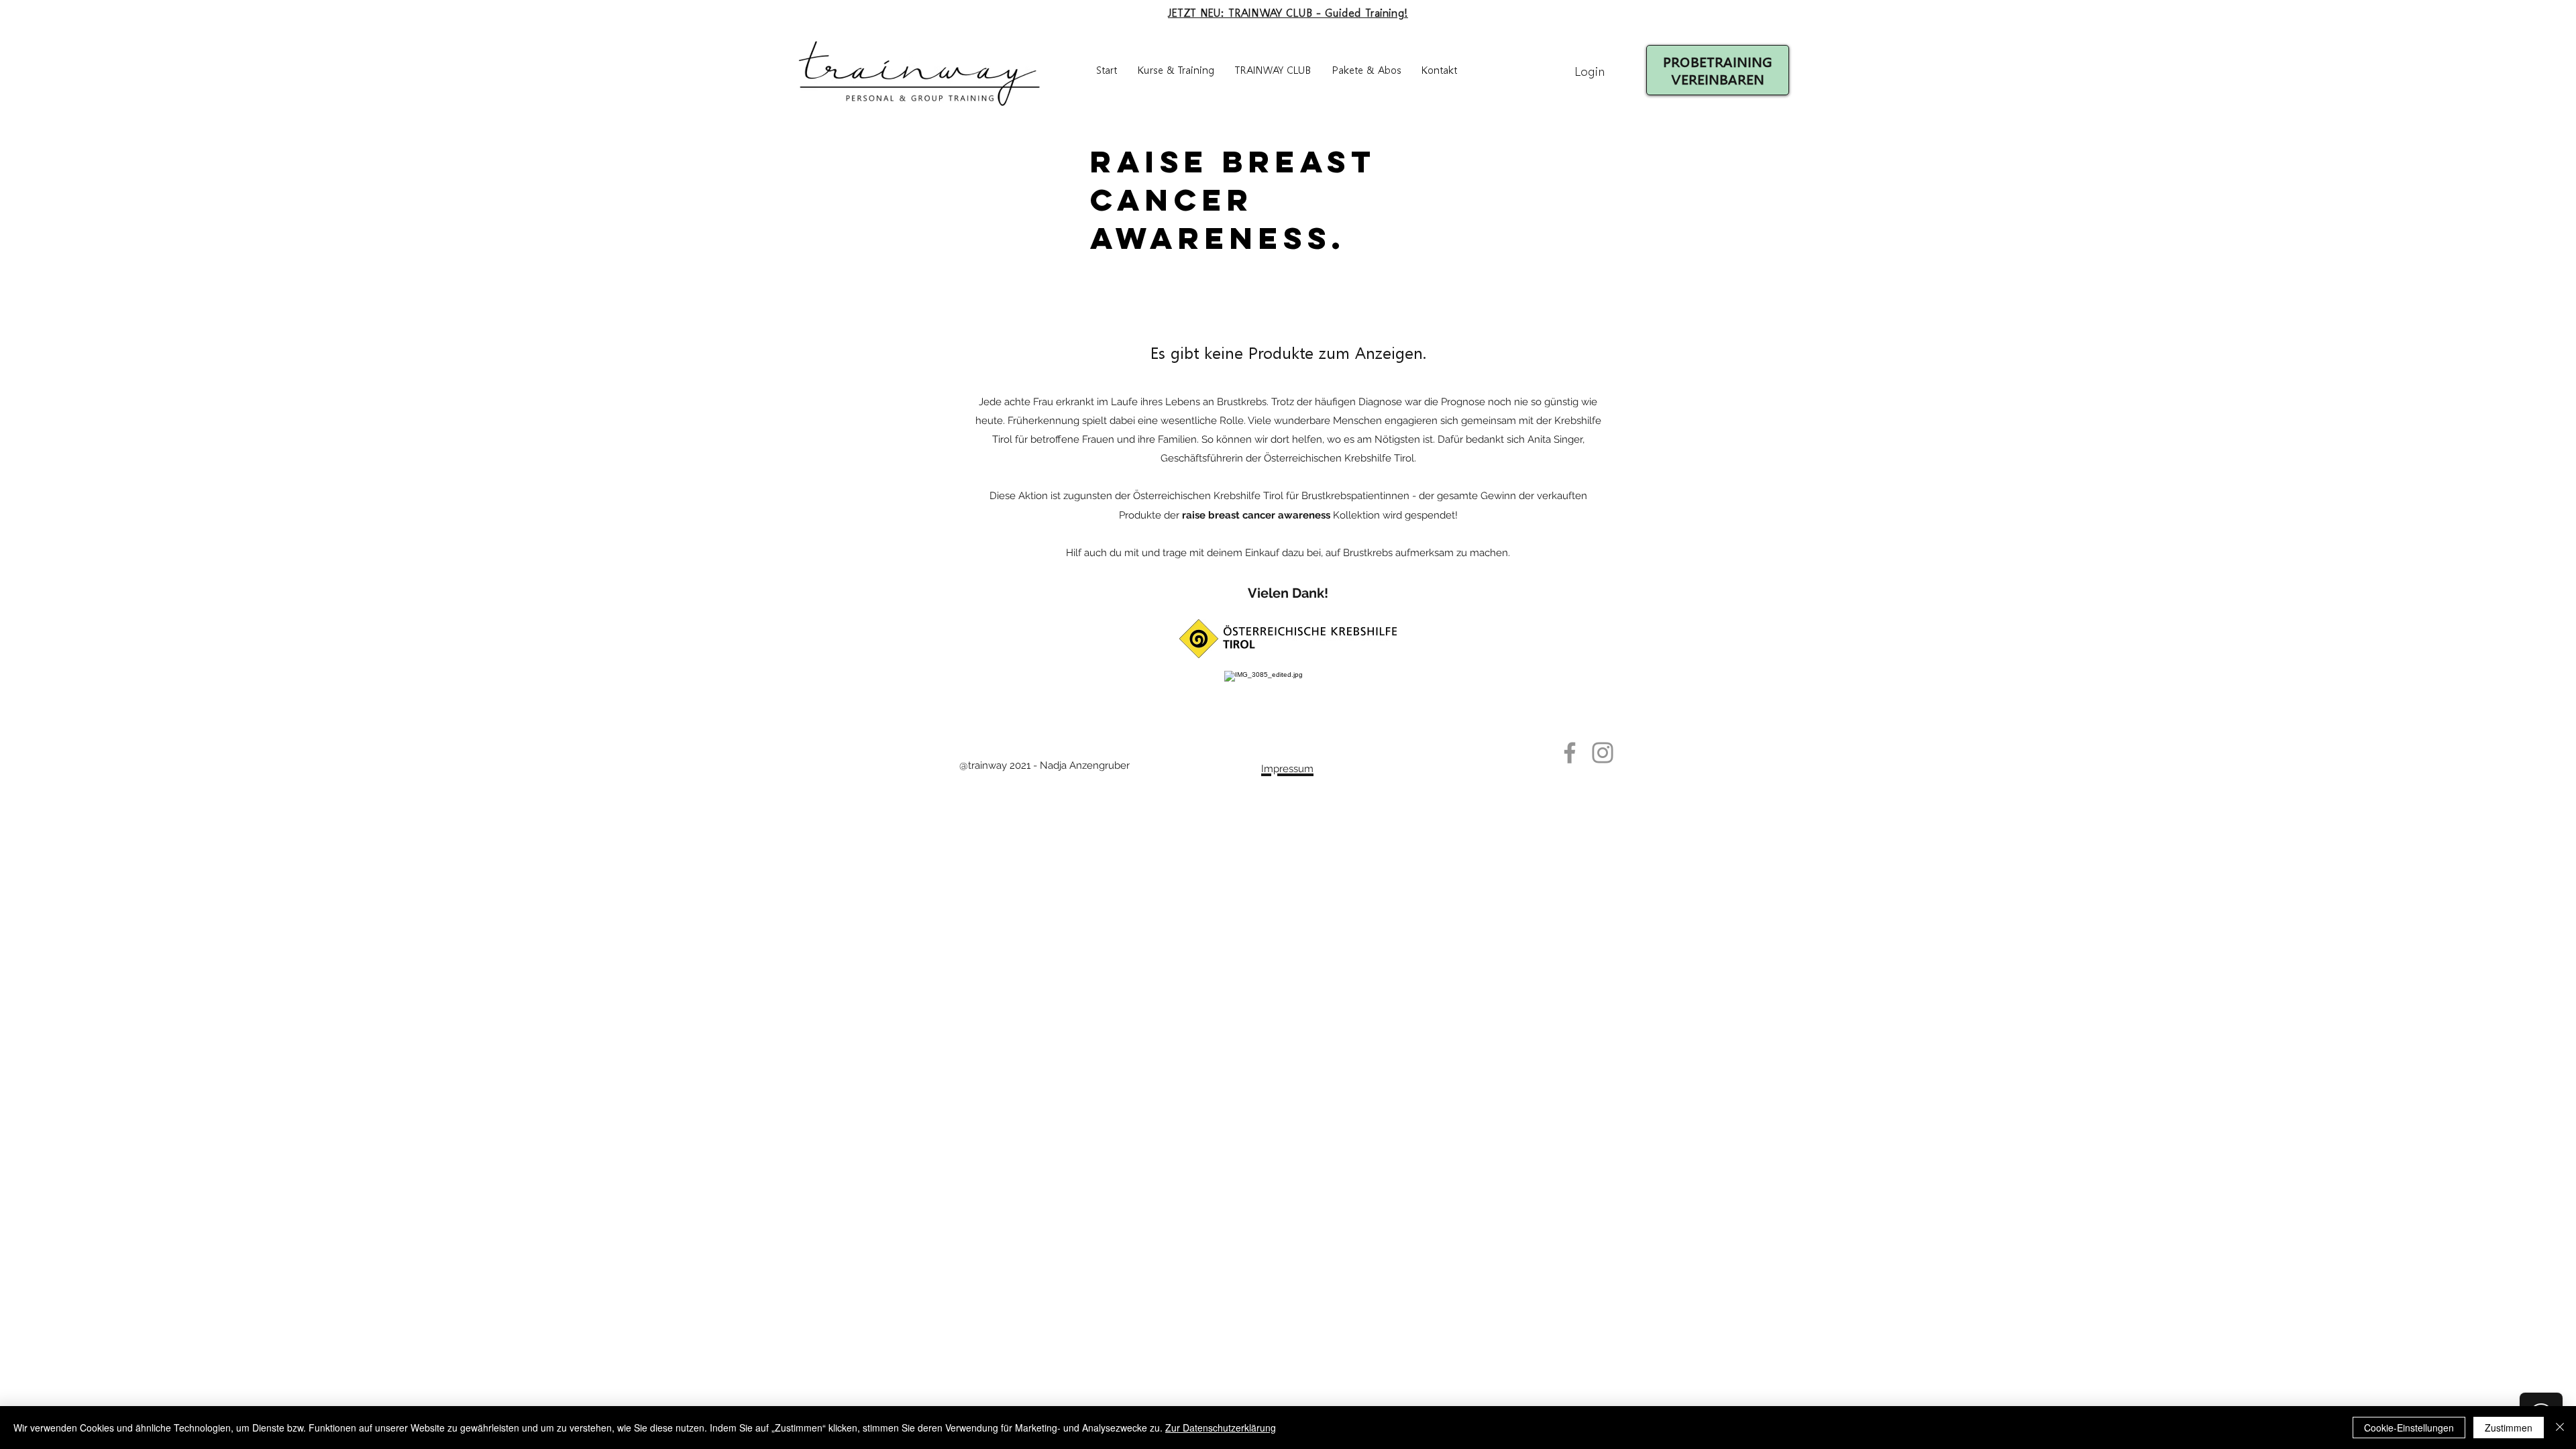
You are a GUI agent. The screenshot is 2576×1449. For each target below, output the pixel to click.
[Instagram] (1603, 753)
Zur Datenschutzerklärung (1221, 1428)
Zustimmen (2509, 1428)
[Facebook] (1570, 753)
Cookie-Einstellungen (2409, 1428)
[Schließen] (2560, 1428)
